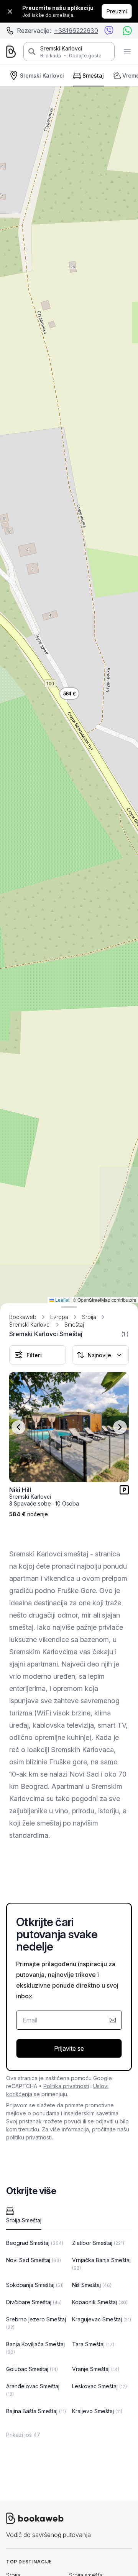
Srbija (89, 1317)
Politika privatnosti (66, 2086)
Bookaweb (23, 1317)
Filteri (34, 1355)
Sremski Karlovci (61, 48)
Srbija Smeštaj (24, 2220)
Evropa (59, 1317)
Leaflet (62, 1300)
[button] (69, 693)
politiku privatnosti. (30, 2137)
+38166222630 (76, 31)
